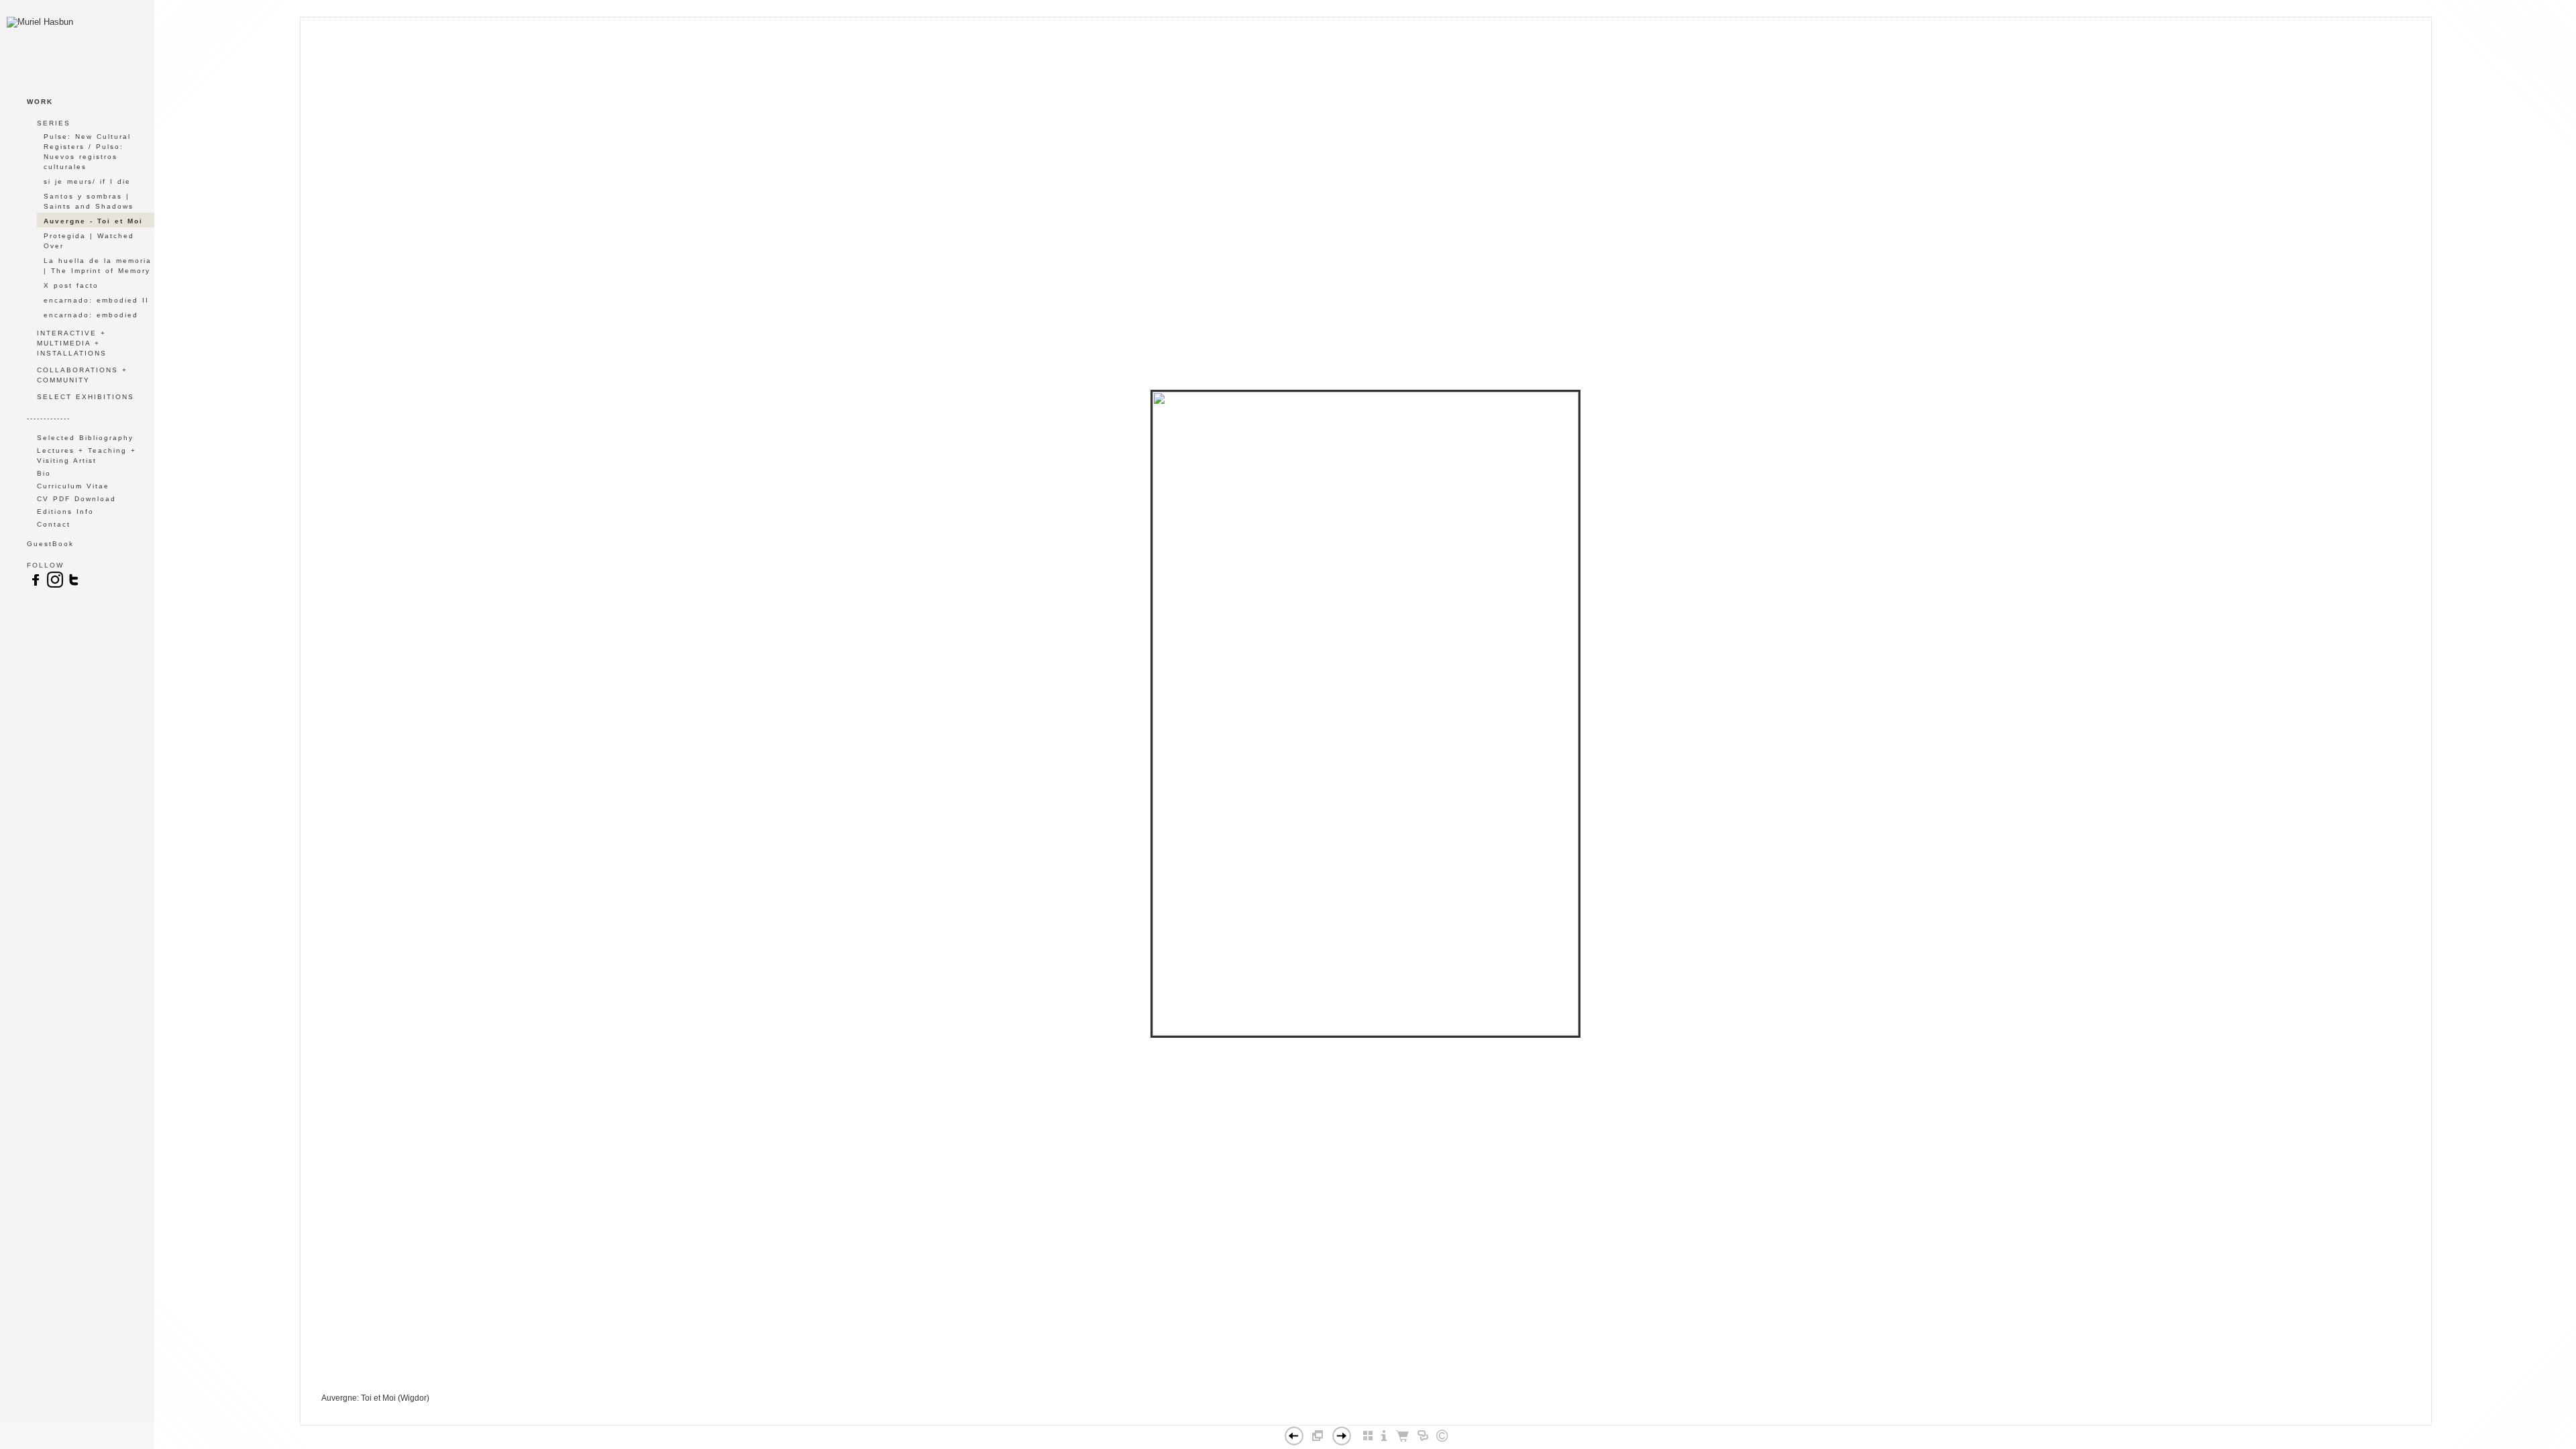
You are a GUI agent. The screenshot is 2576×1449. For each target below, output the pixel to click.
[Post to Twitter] (1360, 1419)
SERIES (54, 123)
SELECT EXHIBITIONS (86, 397)
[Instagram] (55, 586)
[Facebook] (1346, 1419)
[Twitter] (74, 586)
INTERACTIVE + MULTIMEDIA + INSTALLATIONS (72, 343)
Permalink (1399, 1414)
